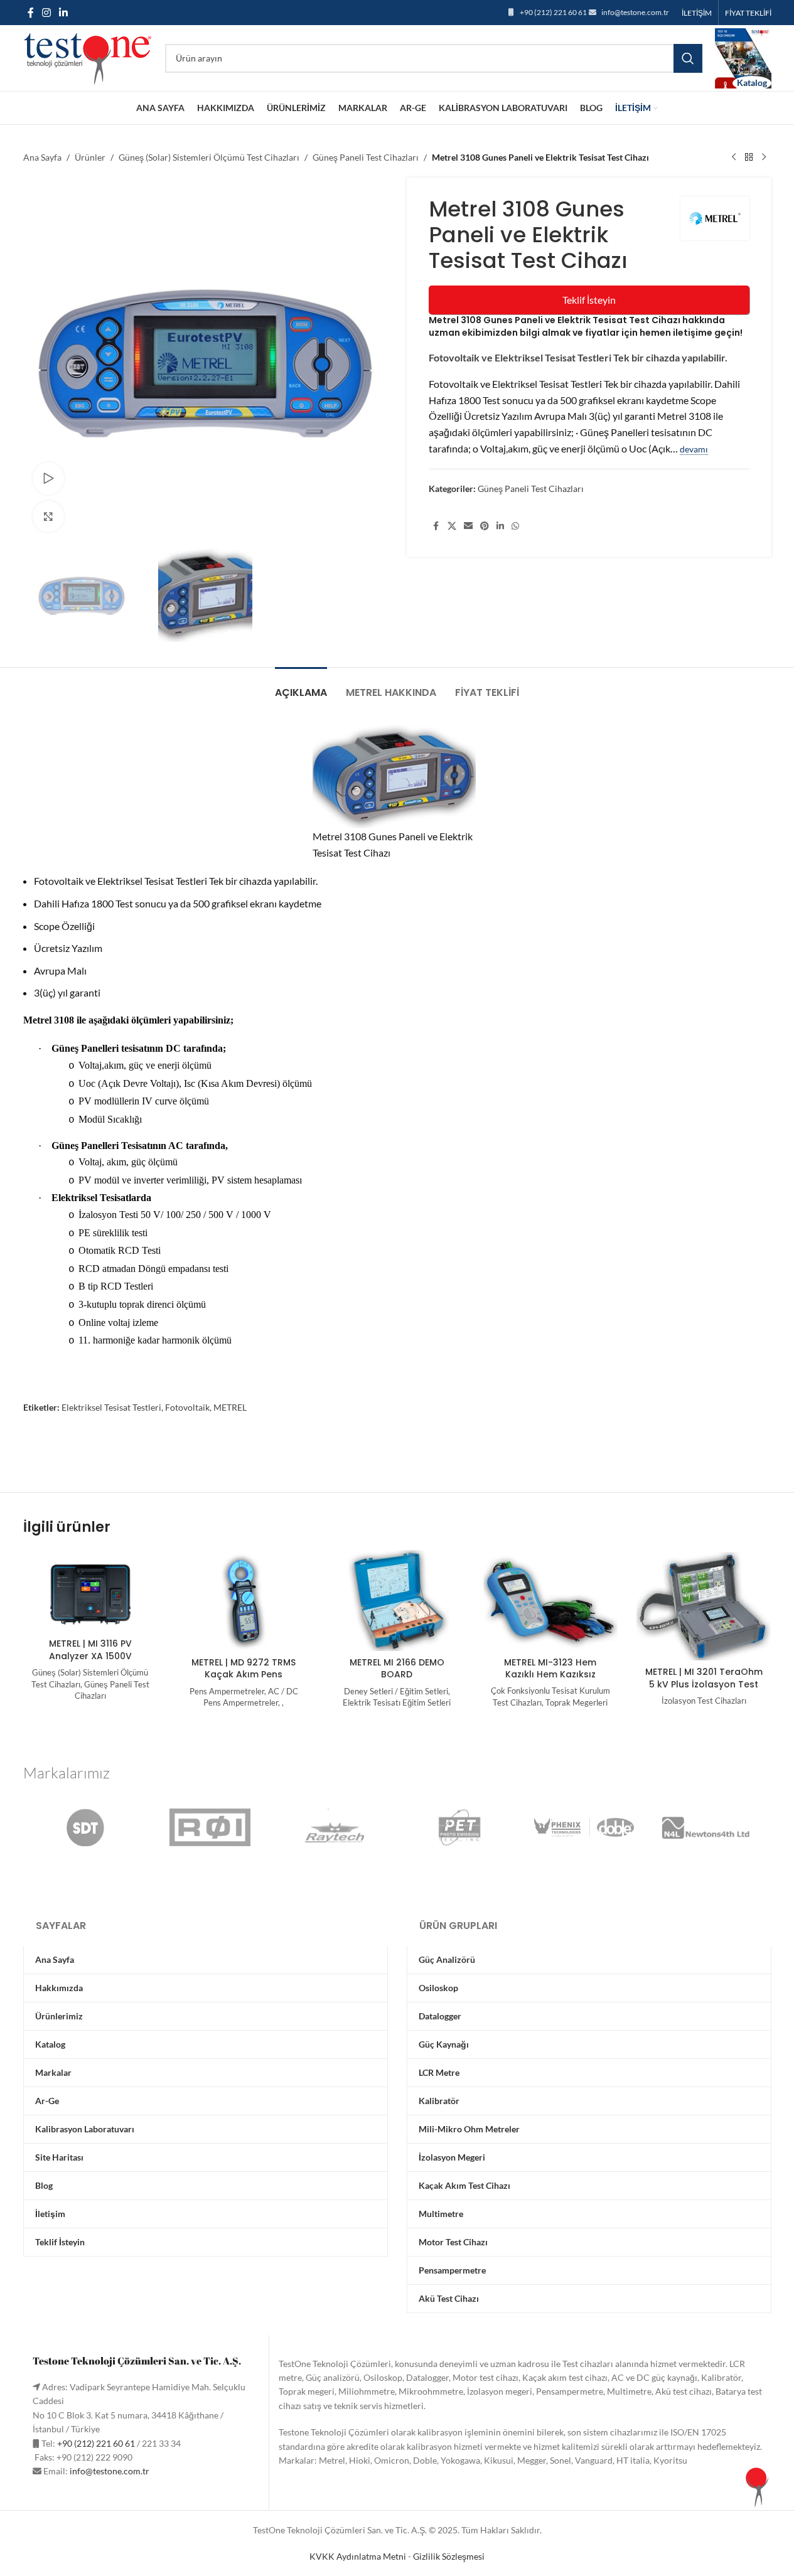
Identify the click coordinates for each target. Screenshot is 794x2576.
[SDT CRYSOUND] (85, 1827)
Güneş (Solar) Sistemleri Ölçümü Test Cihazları (209, 157)
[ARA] (688, 58)
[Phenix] (584, 1827)
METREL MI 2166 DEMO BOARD (397, 1669)
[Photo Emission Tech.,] (459, 1827)
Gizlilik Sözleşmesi (449, 2556)
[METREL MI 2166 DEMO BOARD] (397, 1601)
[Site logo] (88, 57)
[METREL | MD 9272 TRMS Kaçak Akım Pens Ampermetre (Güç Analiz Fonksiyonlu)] (244, 1601)
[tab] (301, 686)
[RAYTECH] (335, 1827)
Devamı (694, 449)
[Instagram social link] (47, 13)
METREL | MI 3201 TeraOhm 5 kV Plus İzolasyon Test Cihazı (704, 1684)
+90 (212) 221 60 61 (553, 12)
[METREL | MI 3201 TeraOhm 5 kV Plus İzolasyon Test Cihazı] (704, 1606)
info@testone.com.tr (635, 12)
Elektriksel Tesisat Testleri (111, 1407)
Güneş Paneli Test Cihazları (366, 157)
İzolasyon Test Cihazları (704, 1701)
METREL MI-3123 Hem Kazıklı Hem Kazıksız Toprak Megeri (550, 1675)
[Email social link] (468, 526)
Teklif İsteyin (589, 300)
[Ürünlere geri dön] (749, 158)
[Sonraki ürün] (764, 158)
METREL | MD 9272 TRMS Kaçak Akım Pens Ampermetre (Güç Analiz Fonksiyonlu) (244, 1681)
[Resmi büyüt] (48, 516)
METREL (230, 1407)
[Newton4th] (709, 1827)
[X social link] (452, 526)
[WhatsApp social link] (515, 526)
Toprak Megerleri (577, 1702)
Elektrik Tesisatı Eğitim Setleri (397, 1702)
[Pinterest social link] (485, 526)
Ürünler (90, 157)
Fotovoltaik (187, 1407)
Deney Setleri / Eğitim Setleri (396, 1691)
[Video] (48, 478)
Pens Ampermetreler (227, 1691)
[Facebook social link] (31, 13)
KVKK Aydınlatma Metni (358, 2556)
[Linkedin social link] (64, 13)
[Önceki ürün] (734, 158)
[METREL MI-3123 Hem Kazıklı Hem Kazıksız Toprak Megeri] (550, 1600)
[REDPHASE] (210, 1827)
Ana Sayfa (42, 157)
